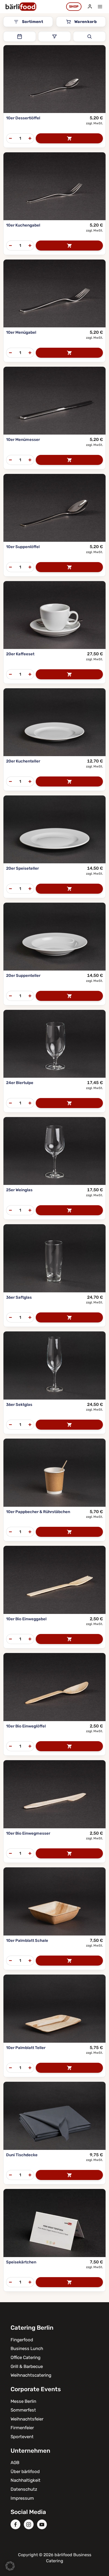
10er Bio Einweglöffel (26, 1726)
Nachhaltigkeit (26, 2480)
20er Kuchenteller (23, 761)
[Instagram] (29, 2524)
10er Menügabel (21, 332)
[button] (10, 2566)
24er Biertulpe (20, 1083)
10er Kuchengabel (23, 225)
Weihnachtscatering (31, 2375)
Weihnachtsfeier (27, 2419)
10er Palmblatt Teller (26, 2048)
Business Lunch (27, 2348)
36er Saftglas (19, 1297)
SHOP (74, 6)
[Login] (90, 7)
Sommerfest (23, 2410)
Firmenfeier (22, 2428)
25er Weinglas (19, 1190)
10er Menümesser (23, 440)
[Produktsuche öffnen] (89, 36)
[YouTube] (42, 2524)
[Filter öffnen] (54, 36)
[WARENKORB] (69, 138)
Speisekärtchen (21, 2262)
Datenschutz (24, 2489)
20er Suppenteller (23, 976)
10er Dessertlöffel (23, 118)
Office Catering (26, 2357)
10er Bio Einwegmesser (28, 1833)
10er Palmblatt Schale (27, 1941)
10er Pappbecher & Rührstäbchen (38, 1512)
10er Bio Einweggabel (26, 1619)
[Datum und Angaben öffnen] (20, 36)
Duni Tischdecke (22, 2155)
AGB (15, 2462)
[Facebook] (15, 2524)
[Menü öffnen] (100, 6)
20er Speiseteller (22, 868)
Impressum (22, 2498)
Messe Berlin (23, 2401)
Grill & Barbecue (27, 2366)
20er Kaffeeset (20, 654)
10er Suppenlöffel (23, 547)
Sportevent (22, 2437)
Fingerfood (22, 2340)
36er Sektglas (19, 1405)
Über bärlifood (25, 2471)
